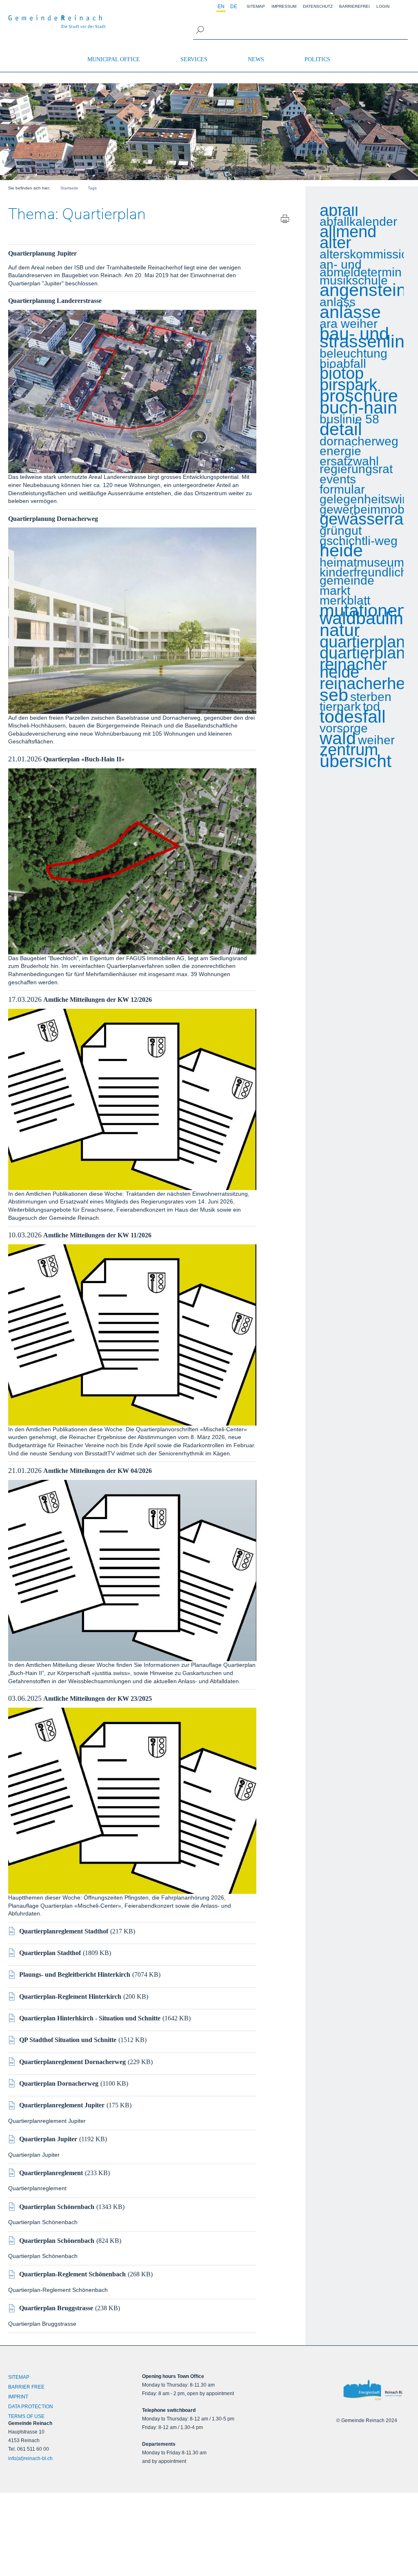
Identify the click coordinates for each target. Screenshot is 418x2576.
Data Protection (31, 2407)
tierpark (340, 707)
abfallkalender (358, 222)
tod (371, 707)
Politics (317, 59)
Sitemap (256, 6)
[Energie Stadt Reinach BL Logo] (373, 2390)
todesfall (353, 717)
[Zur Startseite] (57, 22)
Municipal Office (114, 59)
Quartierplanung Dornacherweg (53, 519)
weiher (376, 740)
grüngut (341, 531)
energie (340, 451)
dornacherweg (359, 441)
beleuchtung (354, 354)
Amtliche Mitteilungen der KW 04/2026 (98, 1471)
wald (338, 739)
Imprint (18, 2397)
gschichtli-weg (359, 541)
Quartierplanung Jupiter (42, 253)
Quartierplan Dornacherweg (59, 2083)
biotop (342, 374)
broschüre (359, 396)
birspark (348, 385)
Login (383, 6)
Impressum (284, 6)
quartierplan (362, 642)
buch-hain (358, 408)
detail (341, 429)
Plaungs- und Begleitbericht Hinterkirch (75, 1974)
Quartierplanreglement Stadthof (64, 1931)
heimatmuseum (362, 563)
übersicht (356, 761)
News (256, 59)
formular (342, 489)
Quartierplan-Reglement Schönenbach (72, 2274)
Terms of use (26, 2416)
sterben (371, 697)
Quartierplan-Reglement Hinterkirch (70, 1997)
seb (334, 695)
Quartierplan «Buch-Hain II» (84, 759)
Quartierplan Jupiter (48, 2139)
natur (340, 630)
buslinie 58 (349, 419)
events (338, 479)
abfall (339, 211)
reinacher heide (353, 668)
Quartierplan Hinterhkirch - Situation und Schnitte (90, 2018)
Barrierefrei (355, 6)
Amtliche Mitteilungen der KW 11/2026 (97, 1235)
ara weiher (349, 324)
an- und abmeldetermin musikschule (361, 273)
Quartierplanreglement (51, 2173)
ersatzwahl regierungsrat (356, 465)
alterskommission (367, 254)
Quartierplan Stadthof (50, 1953)
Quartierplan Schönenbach (57, 2207)
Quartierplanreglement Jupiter (62, 2105)
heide (341, 551)
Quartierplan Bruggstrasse (56, 2308)
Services (194, 59)
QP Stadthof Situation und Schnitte (68, 2040)
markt (335, 591)
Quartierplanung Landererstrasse (55, 301)
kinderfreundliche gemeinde (367, 576)
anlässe (350, 312)
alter (335, 243)
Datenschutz (318, 6)
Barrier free (26, 2387)
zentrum (349, 750)
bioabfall (343, 364)
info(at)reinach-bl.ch (30, 2458)
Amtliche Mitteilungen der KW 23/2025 (98, 1698)
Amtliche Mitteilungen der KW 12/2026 (98, 1000)
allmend (348, 232)
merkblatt (345, 601)
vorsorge (344, 728)
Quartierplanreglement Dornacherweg (72, 2062)
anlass (338, 302)
